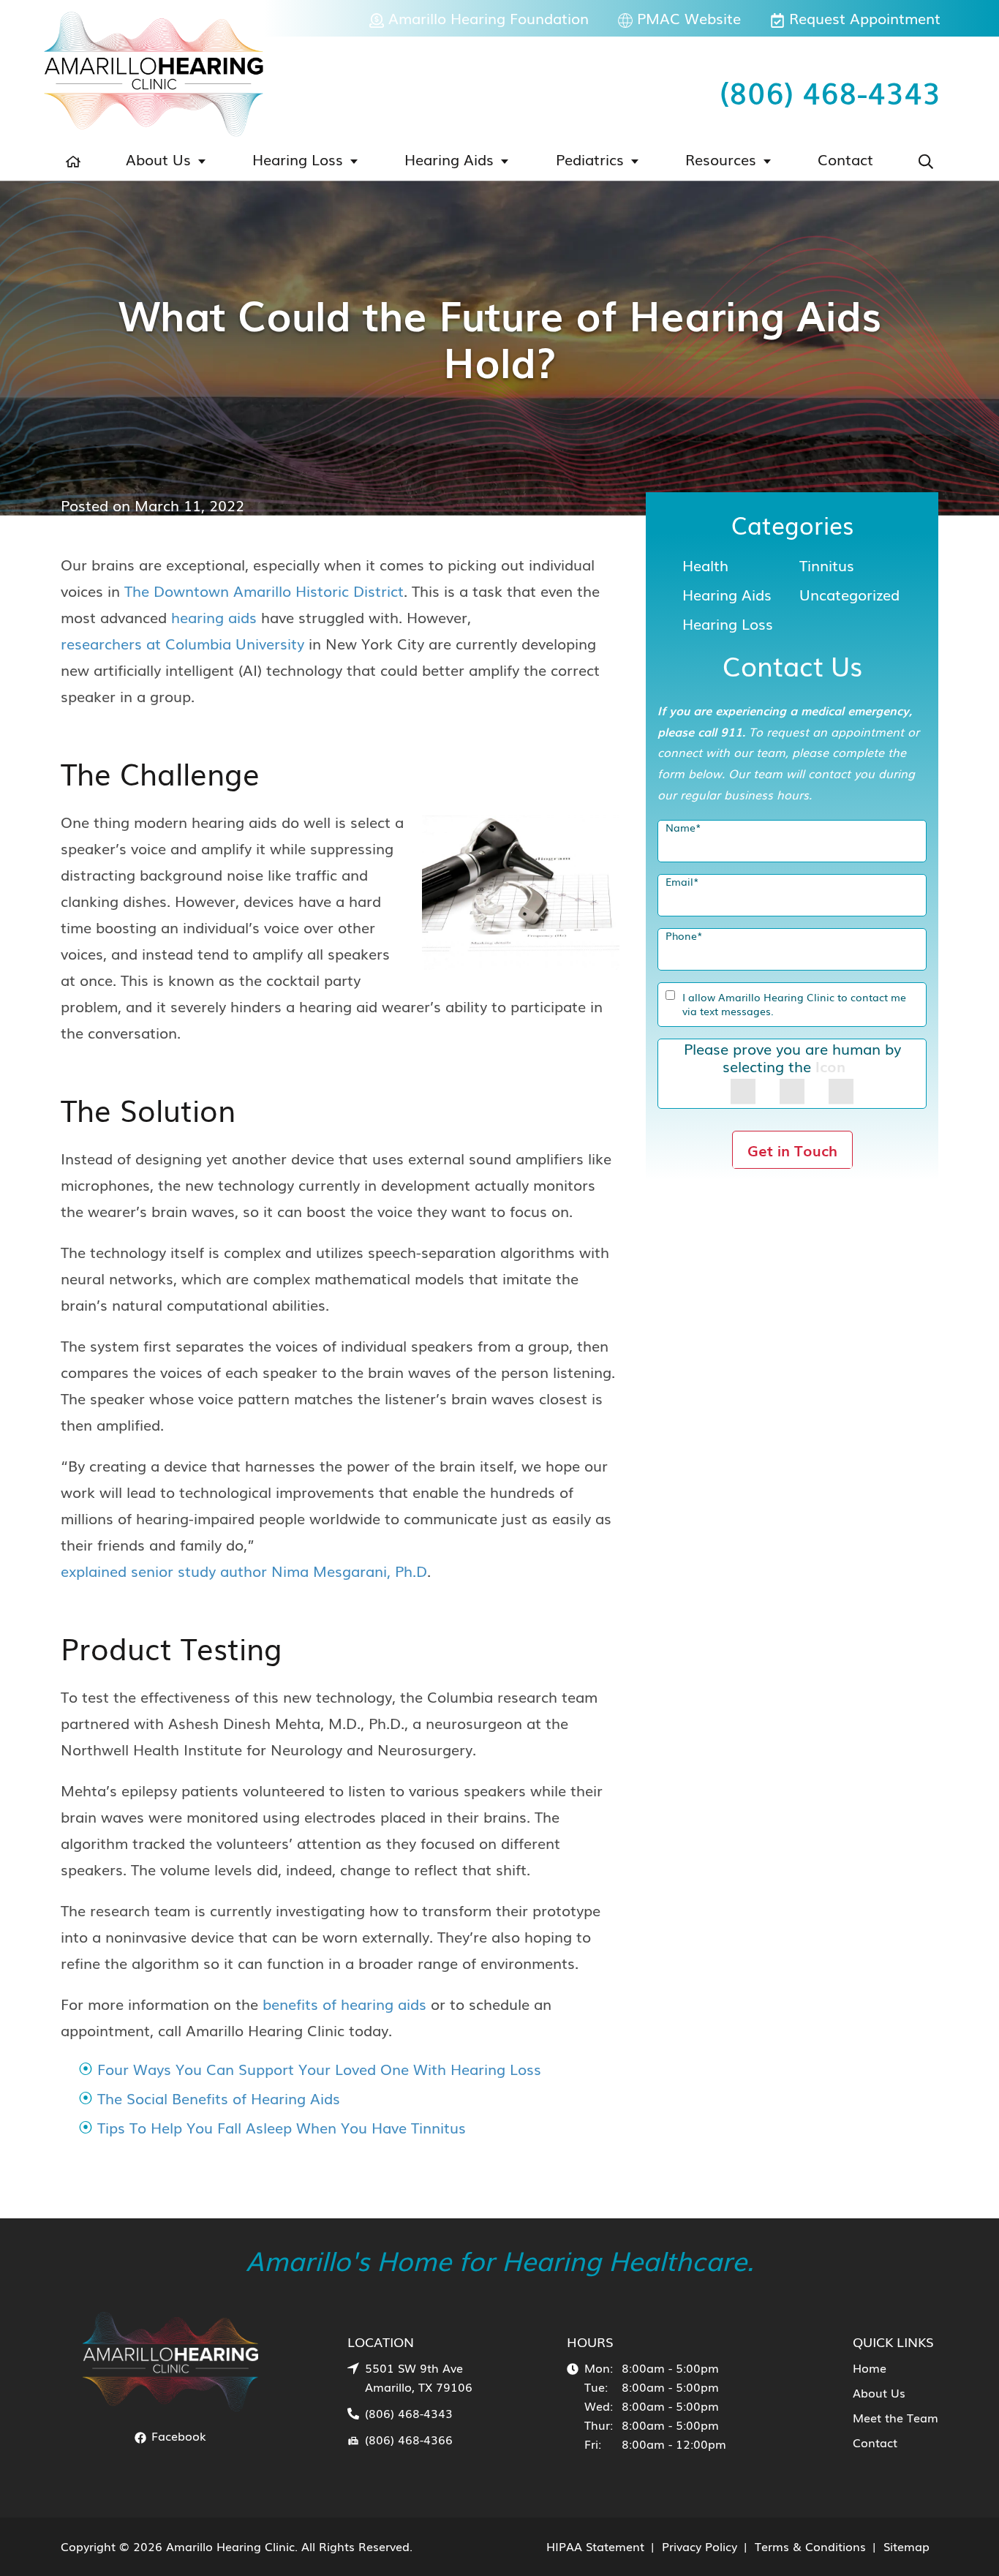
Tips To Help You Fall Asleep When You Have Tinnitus (282, 2127)
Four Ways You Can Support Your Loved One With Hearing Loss (319, 2068)
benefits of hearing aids (344, 2003)
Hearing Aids (449, 159)
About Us (158, 159)
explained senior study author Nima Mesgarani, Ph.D (244, 1570)
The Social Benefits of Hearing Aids (219, 2098)
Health (705, 565)
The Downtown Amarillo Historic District (264, 590)
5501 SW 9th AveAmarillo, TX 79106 (419, 2377)
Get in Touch (792, 1150)
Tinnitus (827, 565)
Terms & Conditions (810, 2546)
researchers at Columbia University (182, 643)
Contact (845, 159)
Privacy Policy (700, 2546)
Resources (721, 159)
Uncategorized (849, 594)
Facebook (177, 2436)
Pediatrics (590, 159)
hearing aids (214, 617)
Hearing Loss (298, 159)
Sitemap (906, 2546)
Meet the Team (896, 2417)
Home (870, 2368)
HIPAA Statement (595, 2546)
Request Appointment (863, 18)
